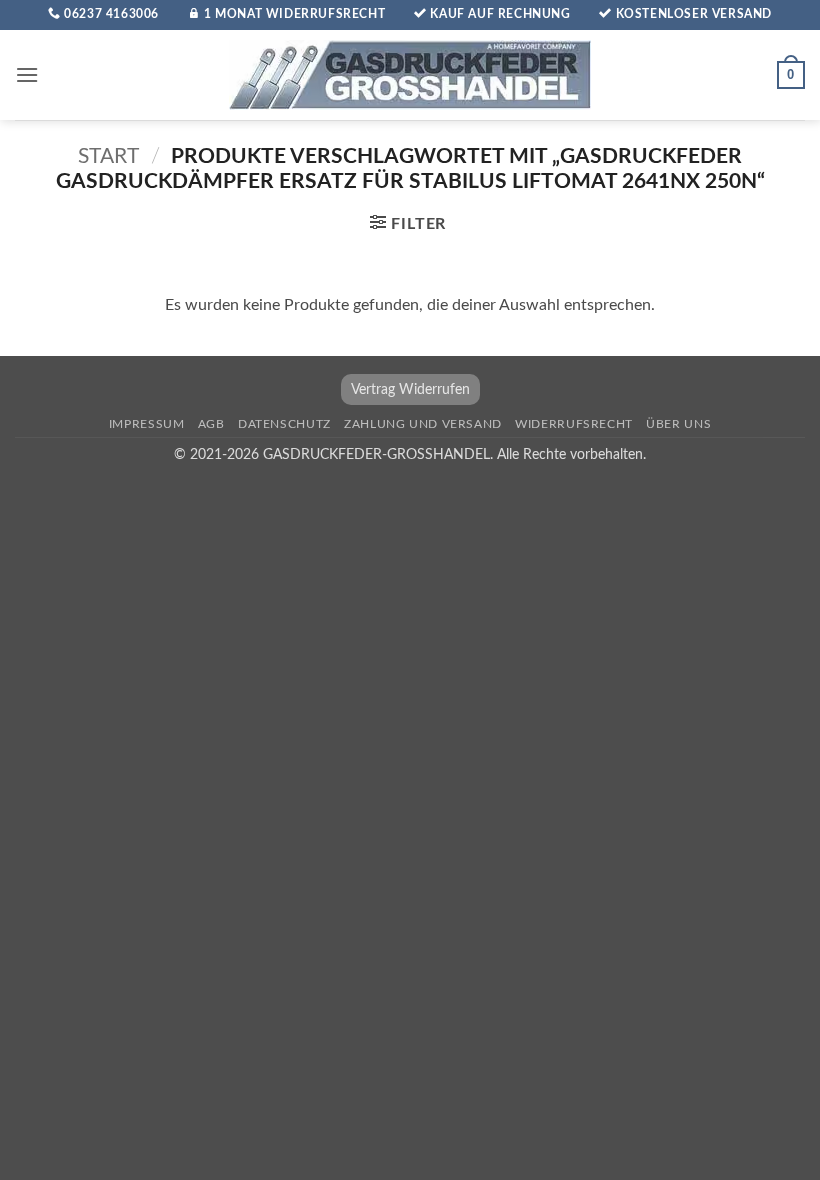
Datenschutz (284, 424)
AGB (211, 424)
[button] (27, 74)
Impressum (147, 424)
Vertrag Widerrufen (410, 389)
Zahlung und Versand (423, 424)
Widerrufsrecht (574, 424)
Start (108, 156)
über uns (678, 424)
